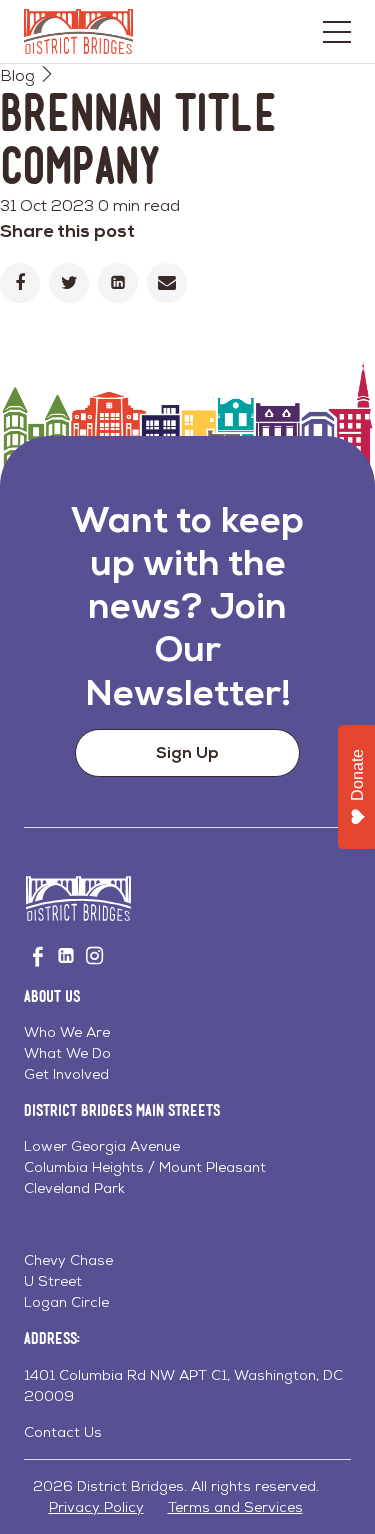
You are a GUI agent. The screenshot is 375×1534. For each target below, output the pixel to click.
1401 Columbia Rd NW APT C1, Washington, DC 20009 (183, 1385)
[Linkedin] (118, 283)
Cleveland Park (74, 1188)
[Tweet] (69, 283)
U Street (53, 1281)
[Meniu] (337, 32)
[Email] (167, 283)
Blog (17, 75)
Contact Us (63, 1432)
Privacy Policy (96, 1507)
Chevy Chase (68, 1260)
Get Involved (66, 1074)
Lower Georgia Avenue (102, 1146)
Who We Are (67, 1032)
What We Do (67, 1053)
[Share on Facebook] (20, 283)
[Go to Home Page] (78, 31)
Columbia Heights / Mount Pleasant (145, 1167)
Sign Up (187, 752)
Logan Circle (66, 1302)
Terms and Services (235, 1507)
